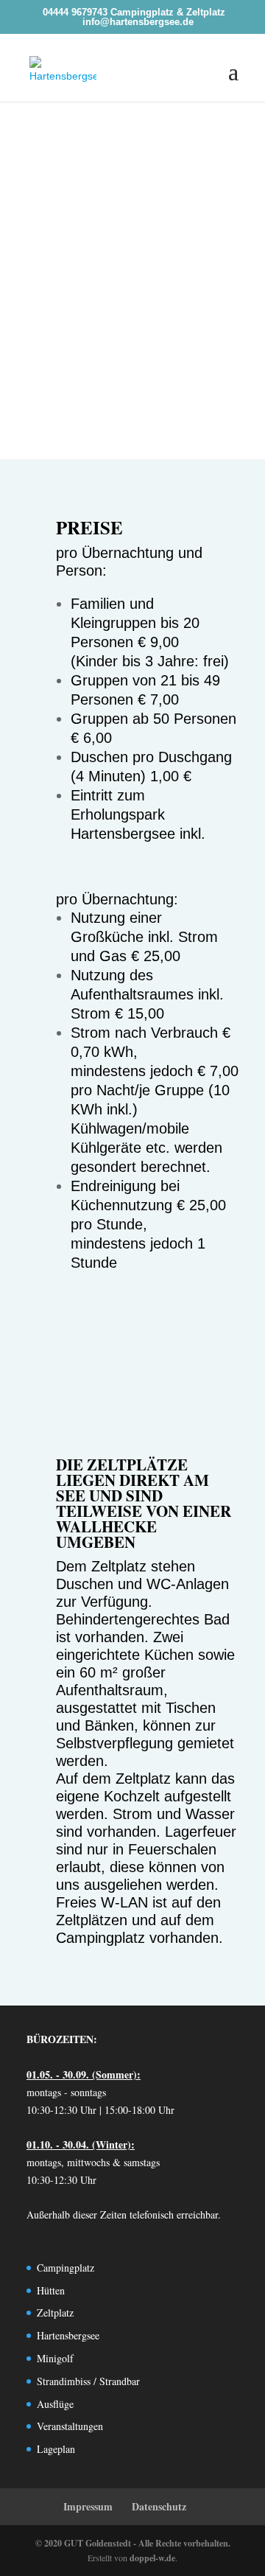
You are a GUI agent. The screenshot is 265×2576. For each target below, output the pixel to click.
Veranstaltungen (70, 2426)
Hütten (51, 2290)
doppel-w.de (152, 2558)
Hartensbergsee (68, 2335)
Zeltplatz (55, 2313)
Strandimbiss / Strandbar (88, 2381)
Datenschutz (159, 2506)
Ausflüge (55, 2404)
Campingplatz (66, 2268)
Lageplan (56, 2449)
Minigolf (55, 2358)
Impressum (88, 2506)
